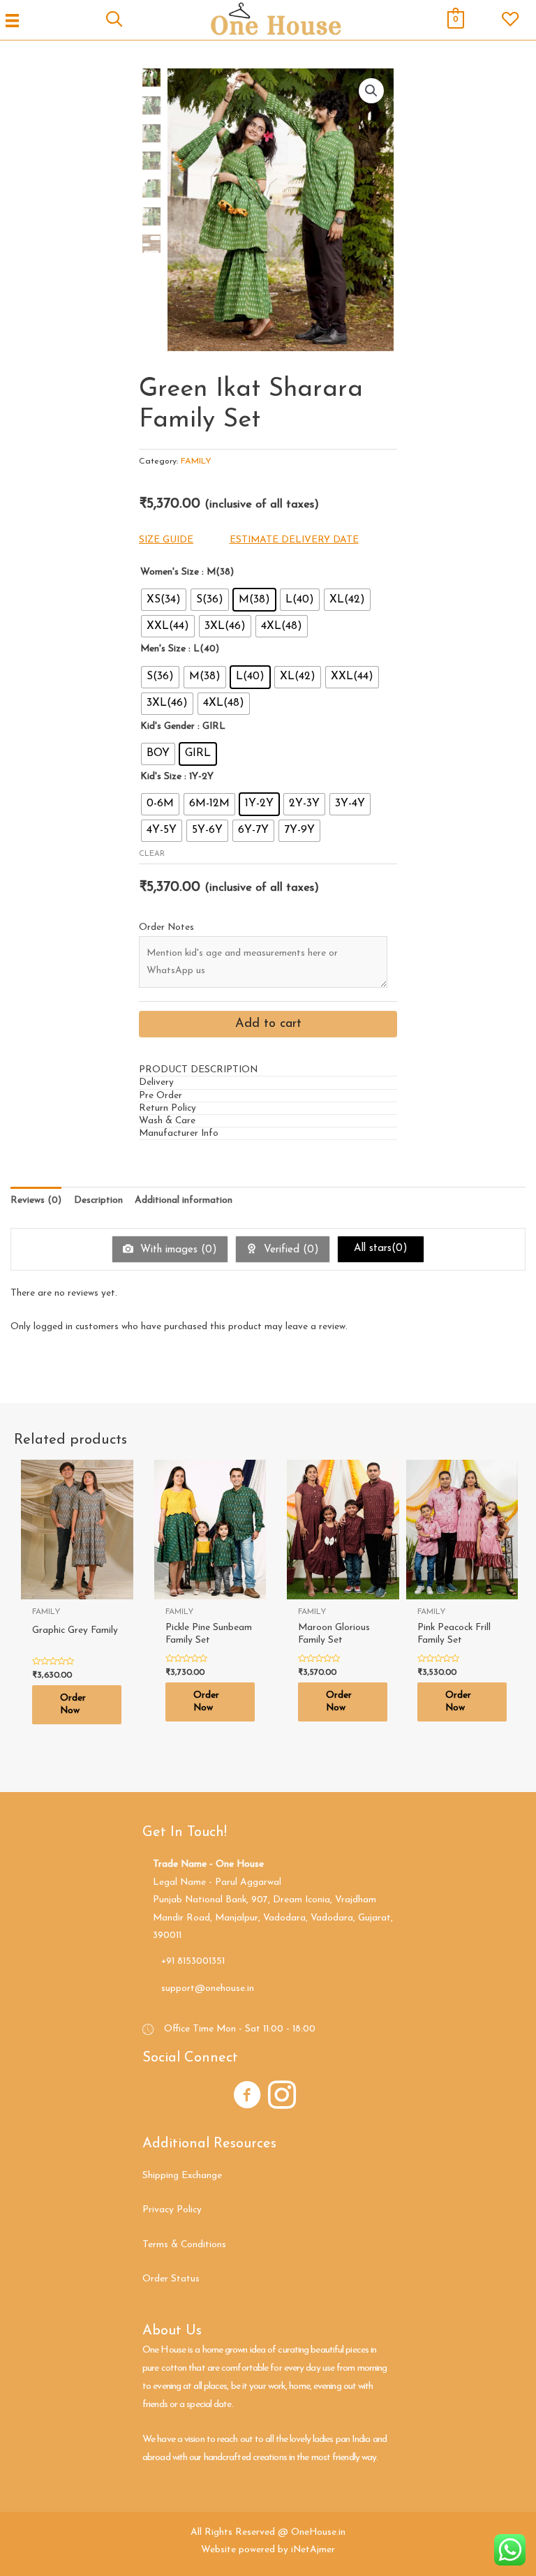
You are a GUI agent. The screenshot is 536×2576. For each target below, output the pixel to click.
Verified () (290, 1250)
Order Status (171, 2279)
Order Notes (166, 927)
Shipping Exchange (182, 2176)
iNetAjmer (313, 2550)
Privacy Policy (172, 2210)
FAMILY (196, 461)
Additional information (184, 1200)
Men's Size (163, 649)
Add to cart (268, 1024)
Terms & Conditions (184, 2245)
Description (98, 1200)
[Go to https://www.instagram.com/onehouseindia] (282, 2097)
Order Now (73, 1704)
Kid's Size (161, 777)
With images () (177, 1250)
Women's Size (170, 572)
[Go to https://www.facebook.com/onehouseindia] (247, 2097)
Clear (152, 854)
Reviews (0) (36, 1200)
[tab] (268, 1070)
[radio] (164, 600)
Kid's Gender (167, 726)
